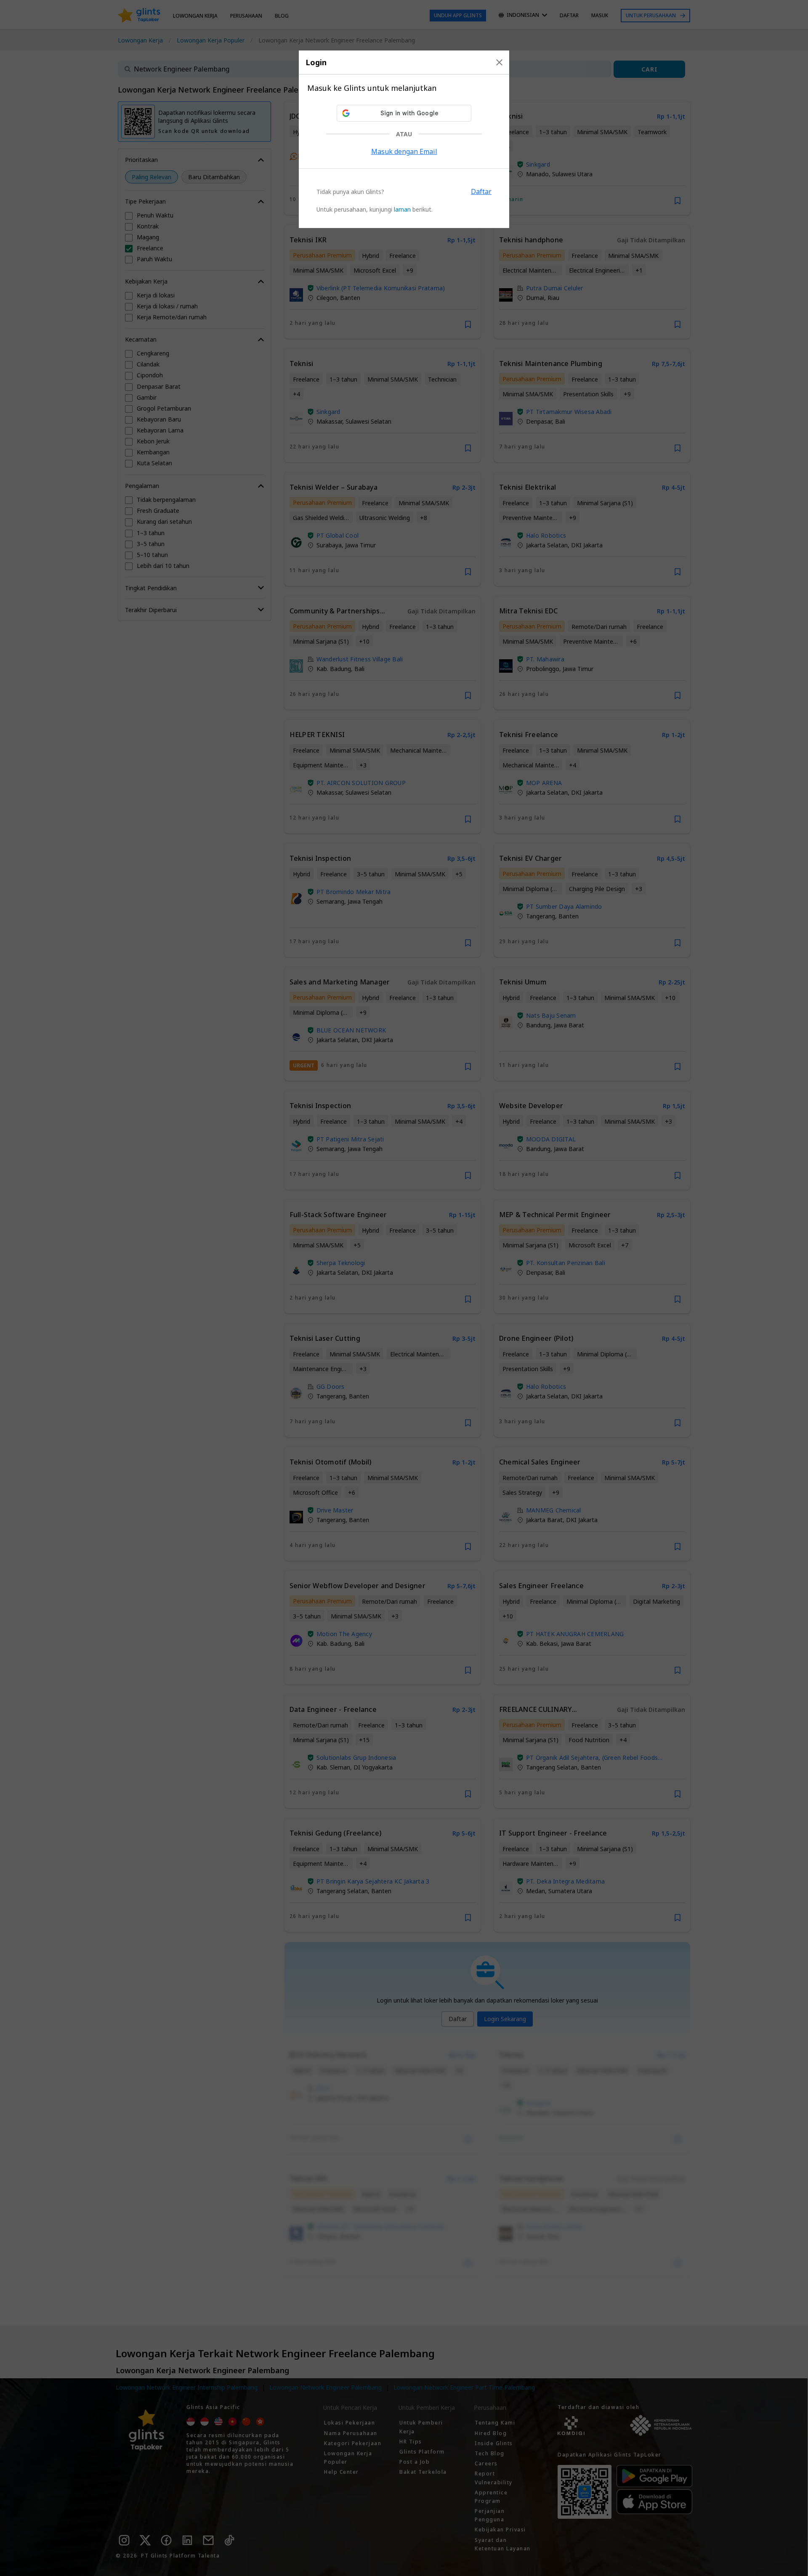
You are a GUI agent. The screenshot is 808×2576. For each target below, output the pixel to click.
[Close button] (499, 62)
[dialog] (404, 139)
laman (402, 209)
